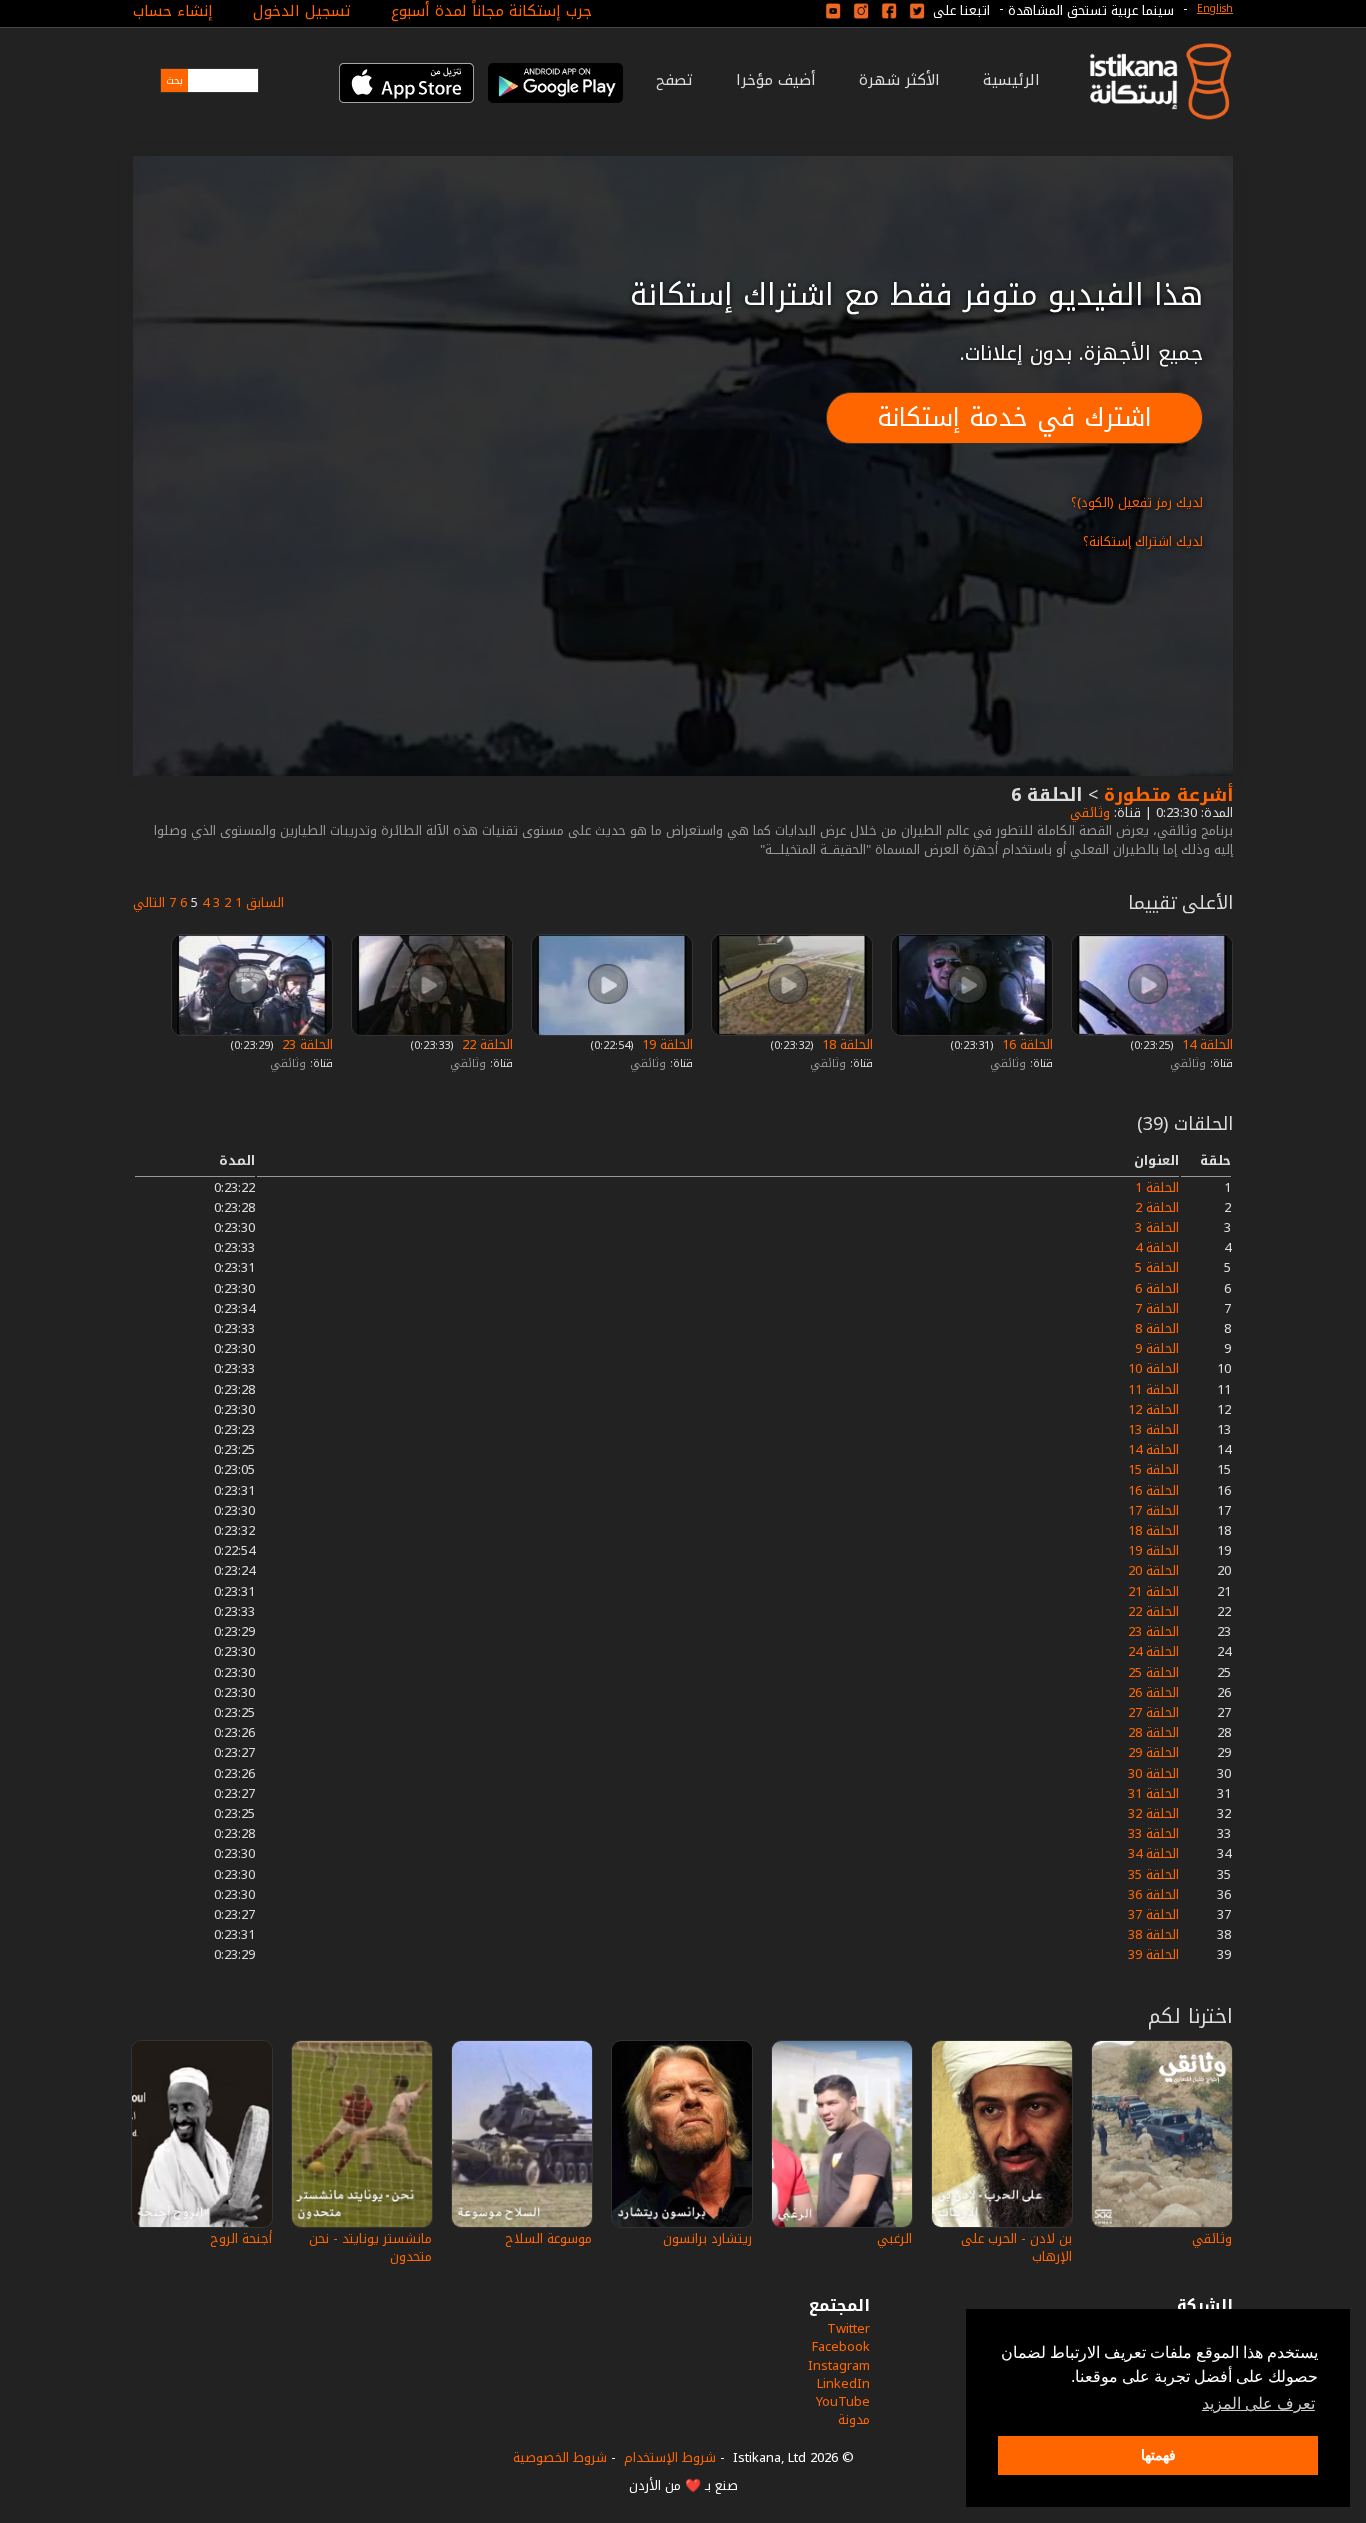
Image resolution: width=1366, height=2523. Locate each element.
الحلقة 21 (1153, 1591)
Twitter (848, 2328)
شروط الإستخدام (670, 2457)
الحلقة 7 (1157, 1308)
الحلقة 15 (1153, 1469)
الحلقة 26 (1153, 1692)
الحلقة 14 (1205, 1044)
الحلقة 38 (1153, 1934)
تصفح (674, 80)
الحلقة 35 (1153, 1874)
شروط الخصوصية (560, 2457)
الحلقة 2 (1157, 1207)
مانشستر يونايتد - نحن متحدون (370, 2247)
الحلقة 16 (1025, 1044)
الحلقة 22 (485, 1044)
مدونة (854, 2419)
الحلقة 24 (1153, 1651)
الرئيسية (1011, 80)
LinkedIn (843, 2383)
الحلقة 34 (1153, 1853)
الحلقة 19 (665, 1044)
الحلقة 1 (1157, 1187)
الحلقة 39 (1153, 1954)
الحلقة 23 (305, 1044)
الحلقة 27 (1153, 1712)
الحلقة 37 (1153, 1914)
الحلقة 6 (1157, 1288)
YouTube (843, 2401)
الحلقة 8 (1157, 1328)
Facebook (841, 2346)
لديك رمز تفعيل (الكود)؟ (1137, 502)
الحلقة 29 (1153, 1752)
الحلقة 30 (1153, 1773)
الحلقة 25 (1153, 1672)
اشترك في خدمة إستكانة (1014, 417)
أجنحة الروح (241, 2238)
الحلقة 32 (1153, 1813)
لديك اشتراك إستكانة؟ (1143, 541)
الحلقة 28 (1153, 1732)
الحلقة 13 (1153, 1429)
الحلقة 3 (1157, 1227)
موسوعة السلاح (548, 2238)
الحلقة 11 (1153, 1389)
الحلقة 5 (1157, 1267)
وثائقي (1088, 812)
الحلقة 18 (845, 1044)
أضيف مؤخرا (776, 80)
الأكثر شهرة (899, 80)
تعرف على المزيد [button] (1258, 2403)
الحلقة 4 (1157, 1247)
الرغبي (894, 2238)
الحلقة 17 (1153, 1510)
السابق (265, 902)
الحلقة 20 (1153, 1570)
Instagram (839, 2365)
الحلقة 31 (1153, 1793)
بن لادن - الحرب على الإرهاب (1016, 2247)
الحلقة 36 (1153, 1894)
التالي (149, 902)
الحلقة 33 (1153, 1833)
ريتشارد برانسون (707, 2238)
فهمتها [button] (1158, 2455)
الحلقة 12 (1153, 1409)
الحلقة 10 (1153, 1368)
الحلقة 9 (1157, 1348)
